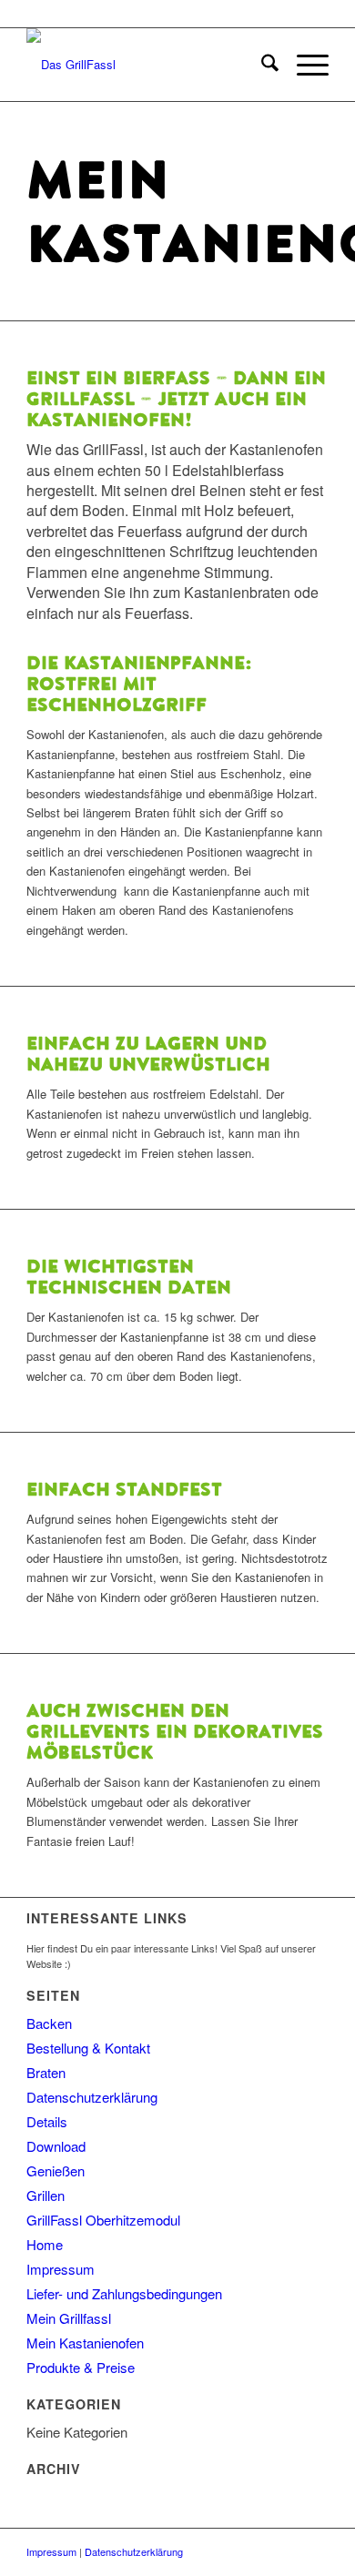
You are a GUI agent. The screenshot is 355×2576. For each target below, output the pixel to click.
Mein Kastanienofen (85, 2343)
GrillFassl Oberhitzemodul (103, 2220)
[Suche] (261, 65)
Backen (49, 2023)
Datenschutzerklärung (92, 2097)
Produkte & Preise (81, 2367)
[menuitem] (261, 65)
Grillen (46, 2195)
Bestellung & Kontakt (88, 2048)
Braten (46, 2072)
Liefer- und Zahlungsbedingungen (124, 2293)
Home (45, 2244)
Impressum (61, 2269)
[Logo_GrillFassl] (147, 65)
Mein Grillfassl (69, 2318)
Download (56, 2146)
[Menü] (304, 65)
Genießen (56, 2170)
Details (47, 2121)
